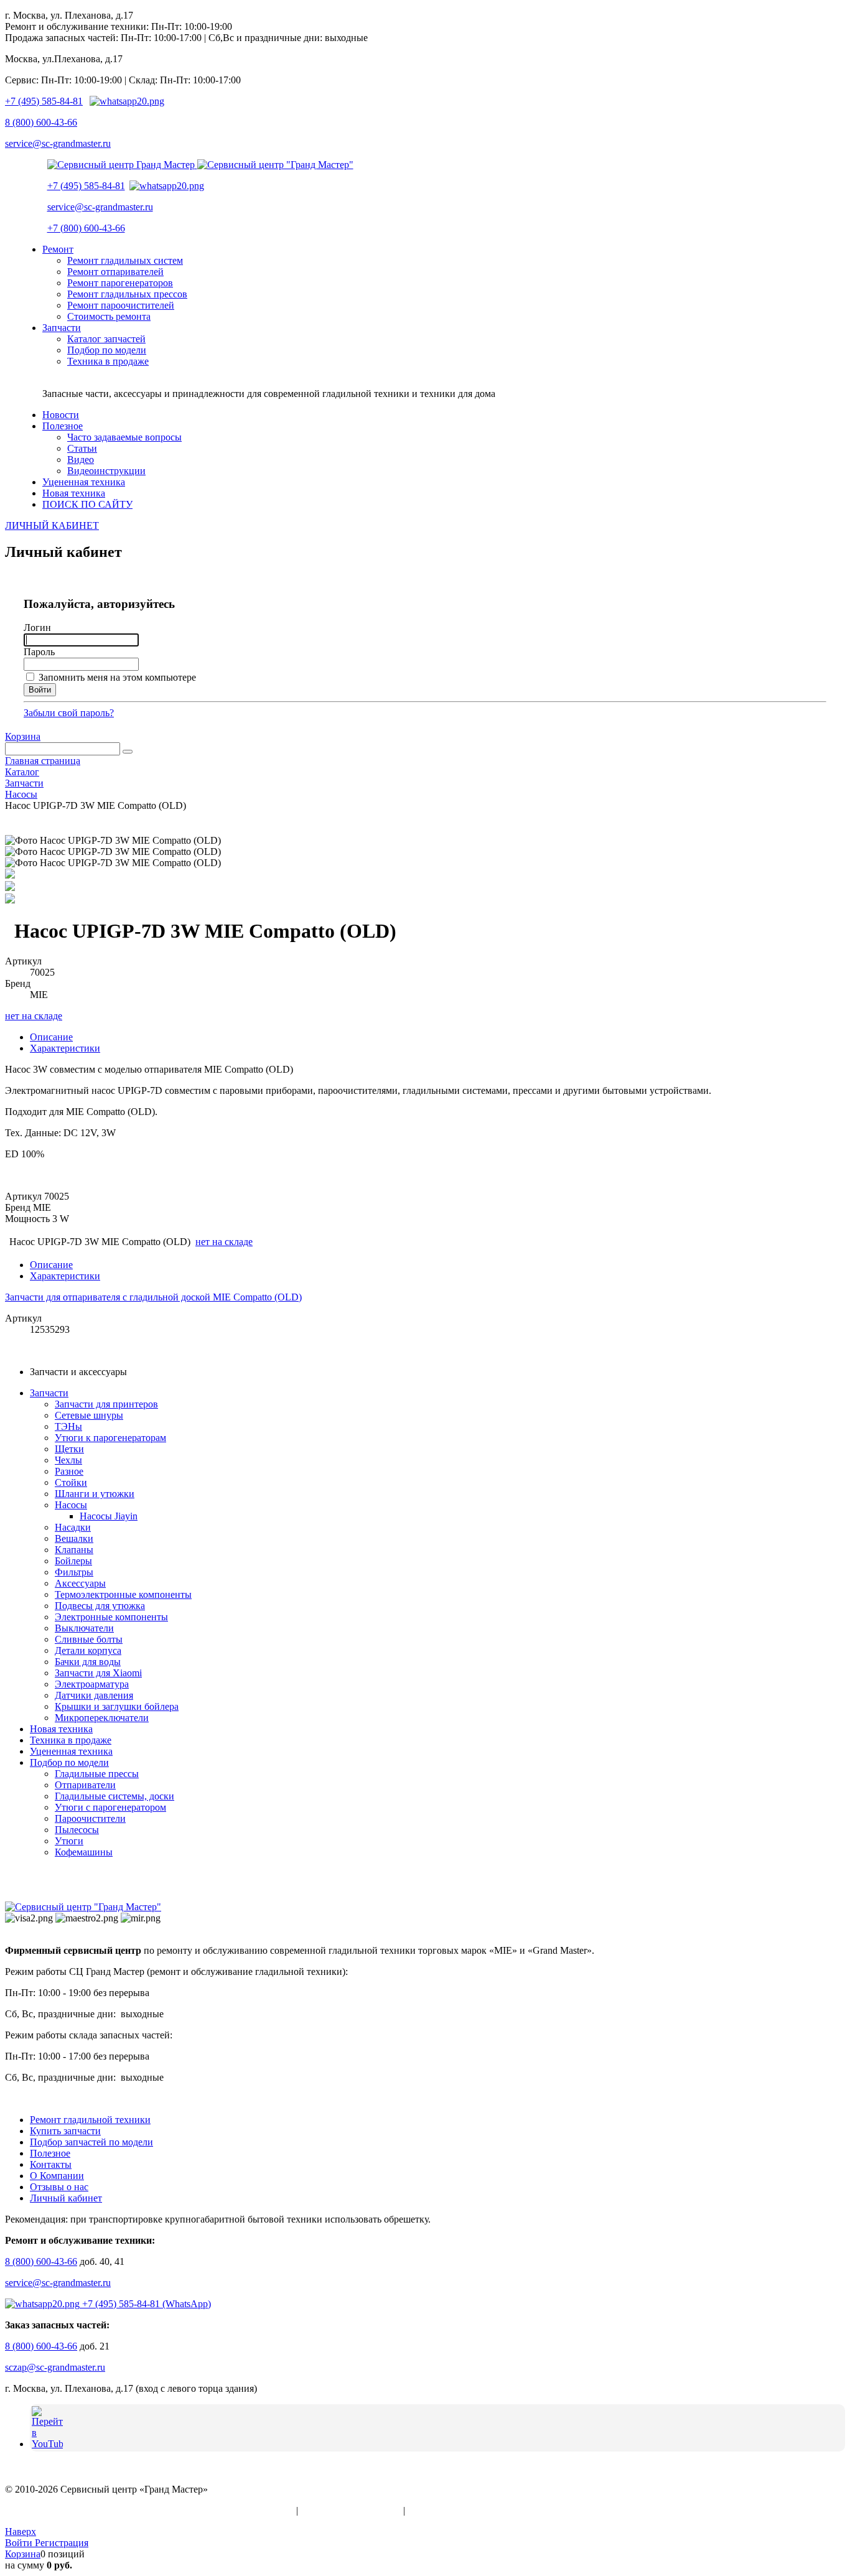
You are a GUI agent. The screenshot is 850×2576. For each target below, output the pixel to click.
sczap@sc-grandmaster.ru (55, 2367)
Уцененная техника (71, 1751)
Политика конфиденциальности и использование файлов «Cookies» (149, 2510)
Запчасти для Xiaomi (98, 1673)
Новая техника (61, 1729)
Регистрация (62, 2543)
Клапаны (74, 1550)
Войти (20, 2543)
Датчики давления (94, 1695)
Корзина (23, 736)
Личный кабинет (66, 2198)
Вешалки (74, 1538)
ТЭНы (68, 1426)
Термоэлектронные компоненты (123, 1594)
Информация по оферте (351, 2510)
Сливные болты (89, 1639)
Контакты (51, 2164)
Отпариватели (85, 1785)
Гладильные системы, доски (114, 1796)
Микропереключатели (102, 1718)
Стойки (71, 1482)
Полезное (50, 2153)
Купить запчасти (65, 2131)
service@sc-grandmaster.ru (58, 143)
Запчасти (49, 1393)
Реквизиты (431, 2510)
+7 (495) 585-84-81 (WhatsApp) (145, 2304)
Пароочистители (90, 1818)
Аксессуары (80, 1583)
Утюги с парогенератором (110, 1807)
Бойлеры (73, 1561)
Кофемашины (84, 1852)
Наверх (21, 2532)
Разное (69, 1471)
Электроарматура (92, 1684)
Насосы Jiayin (109, 1516)
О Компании (57, 2176)
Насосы (71, 1505)
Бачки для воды (88, 1662)
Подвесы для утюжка (100, 1606)
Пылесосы (77, 1830)
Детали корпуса (88, 1650)
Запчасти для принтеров (106, 1404)
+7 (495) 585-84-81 (44, 101)
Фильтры (74, 1572)
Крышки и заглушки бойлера (117, 1706)
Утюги (69, 1841)
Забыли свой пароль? (69, 713)
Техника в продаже (71, 1740)
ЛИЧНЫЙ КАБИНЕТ (52, 525)
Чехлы (68, 1460)
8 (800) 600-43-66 (41, 122)
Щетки (69, 1449)
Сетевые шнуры (89, 1415)
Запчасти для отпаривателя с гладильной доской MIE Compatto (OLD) (153, 1297)
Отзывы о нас (59, 2187)
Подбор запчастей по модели (91, 2142)
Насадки (73, 1527)
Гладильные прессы (97, 1774)
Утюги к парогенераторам (110, 1438)
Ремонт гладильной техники (90, 2120)
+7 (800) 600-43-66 (86, 228)
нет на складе (34, 1016)
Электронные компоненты (111, 1617)
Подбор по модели (69, 1762)
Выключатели (84, 1628)
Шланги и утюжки (95, 1494)
